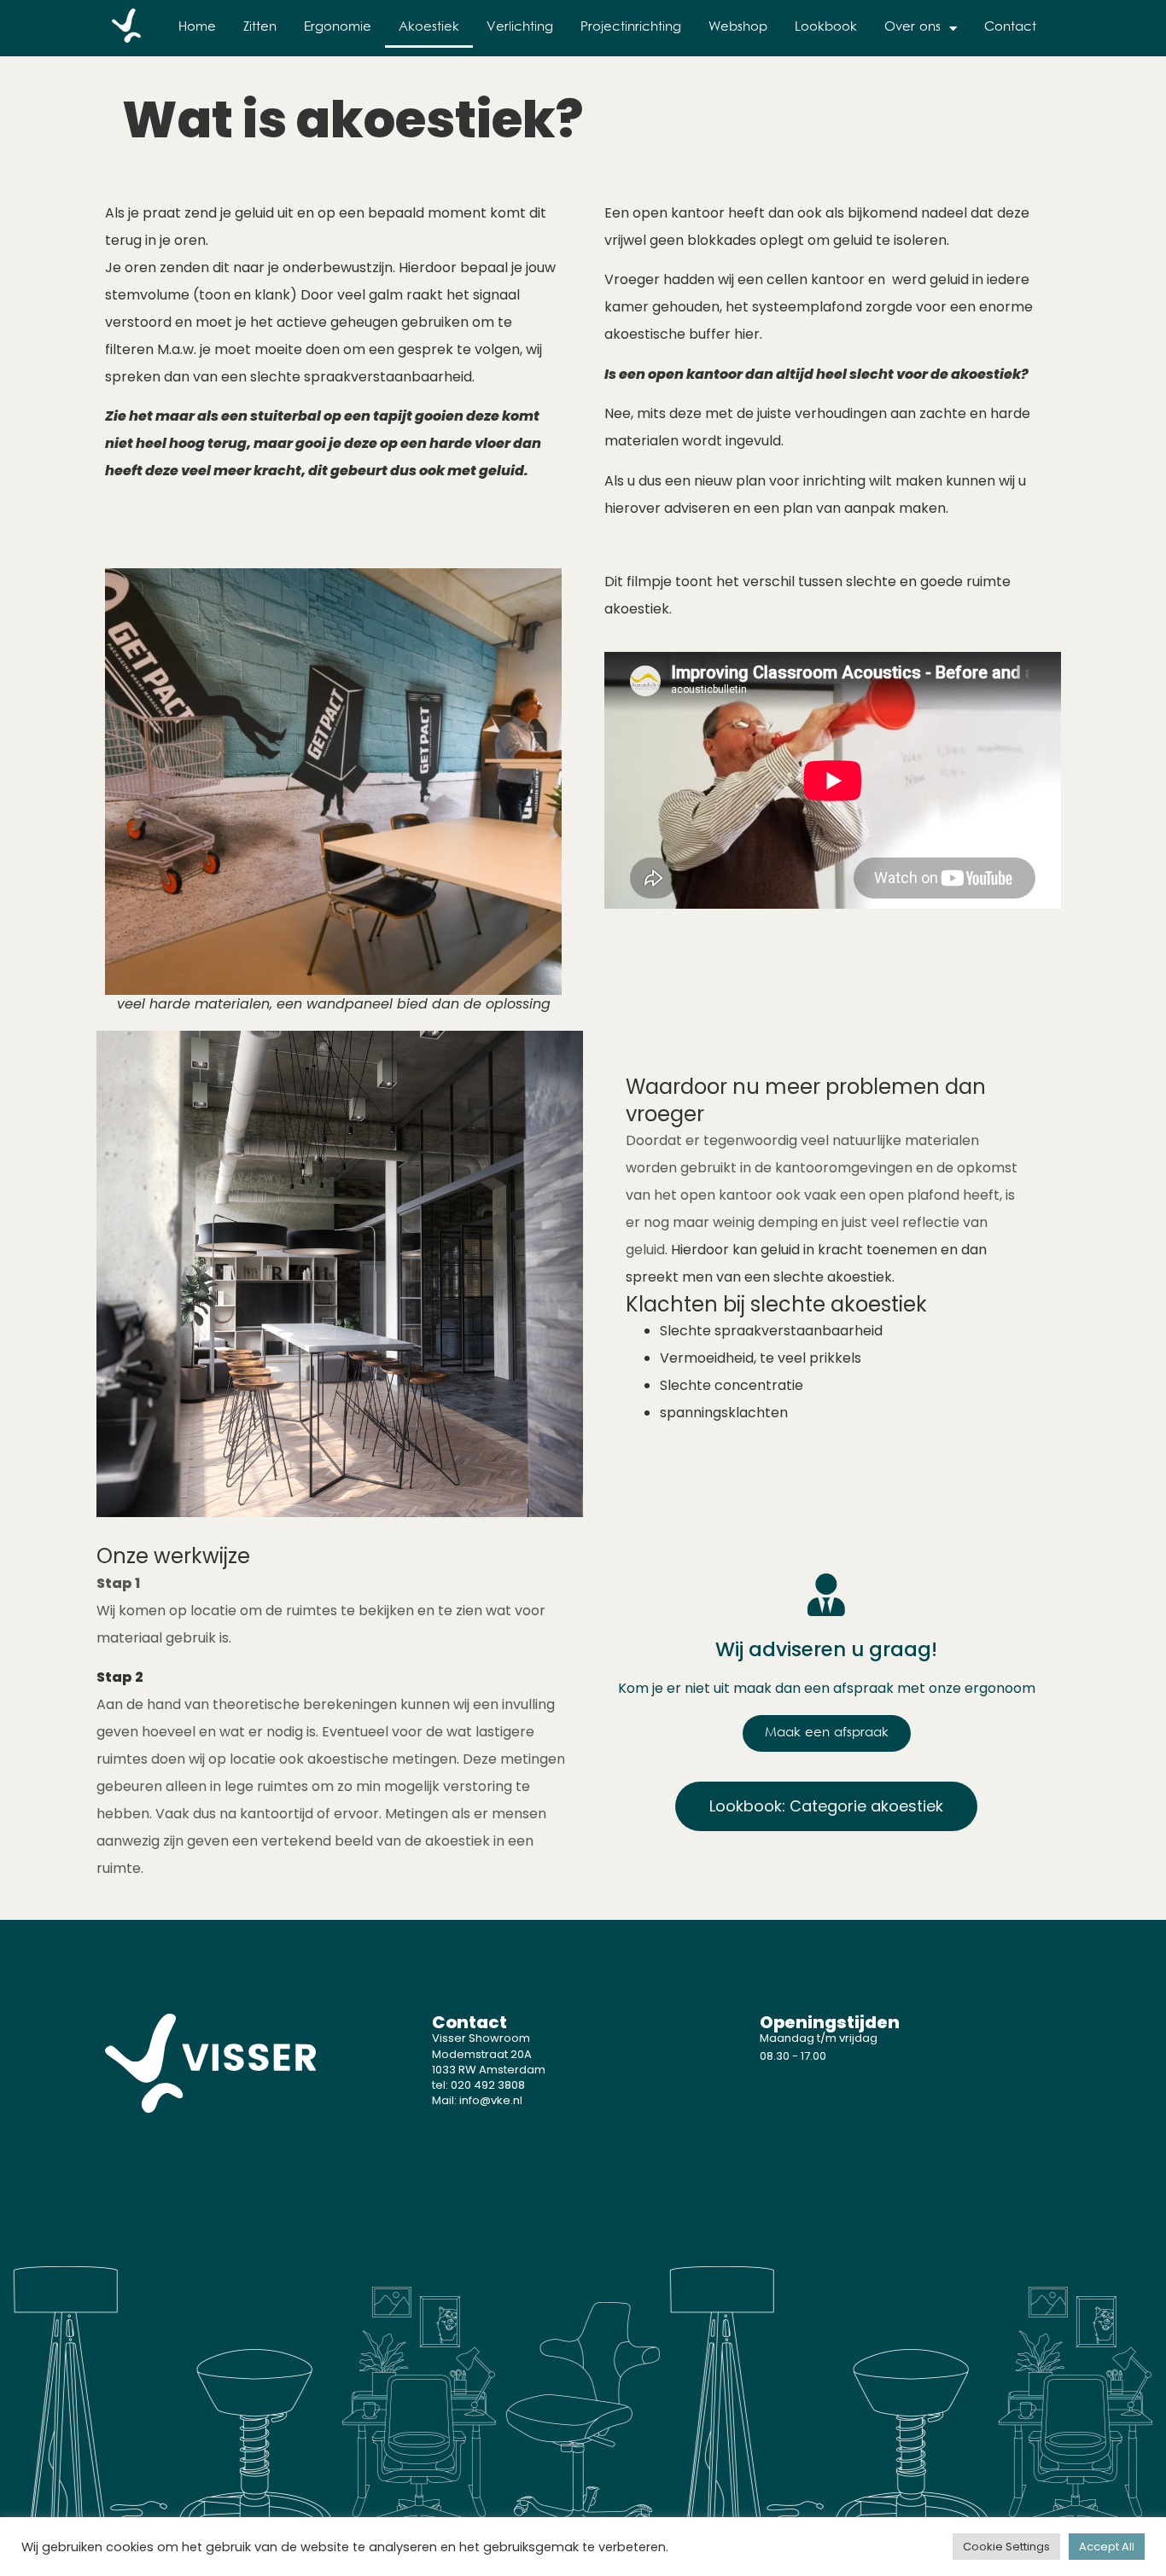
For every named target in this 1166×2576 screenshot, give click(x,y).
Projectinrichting (631, 28)
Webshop (738, 28)
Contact (1010, 28)
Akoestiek (429, 28)
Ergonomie (338, 28)
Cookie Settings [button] (1006, 2547)
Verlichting (520, 28)
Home (197, 28)
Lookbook (826, 28)
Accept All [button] (1107, 2547)
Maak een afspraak (827, 1733)
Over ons (912, 28)
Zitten (260, 28)
